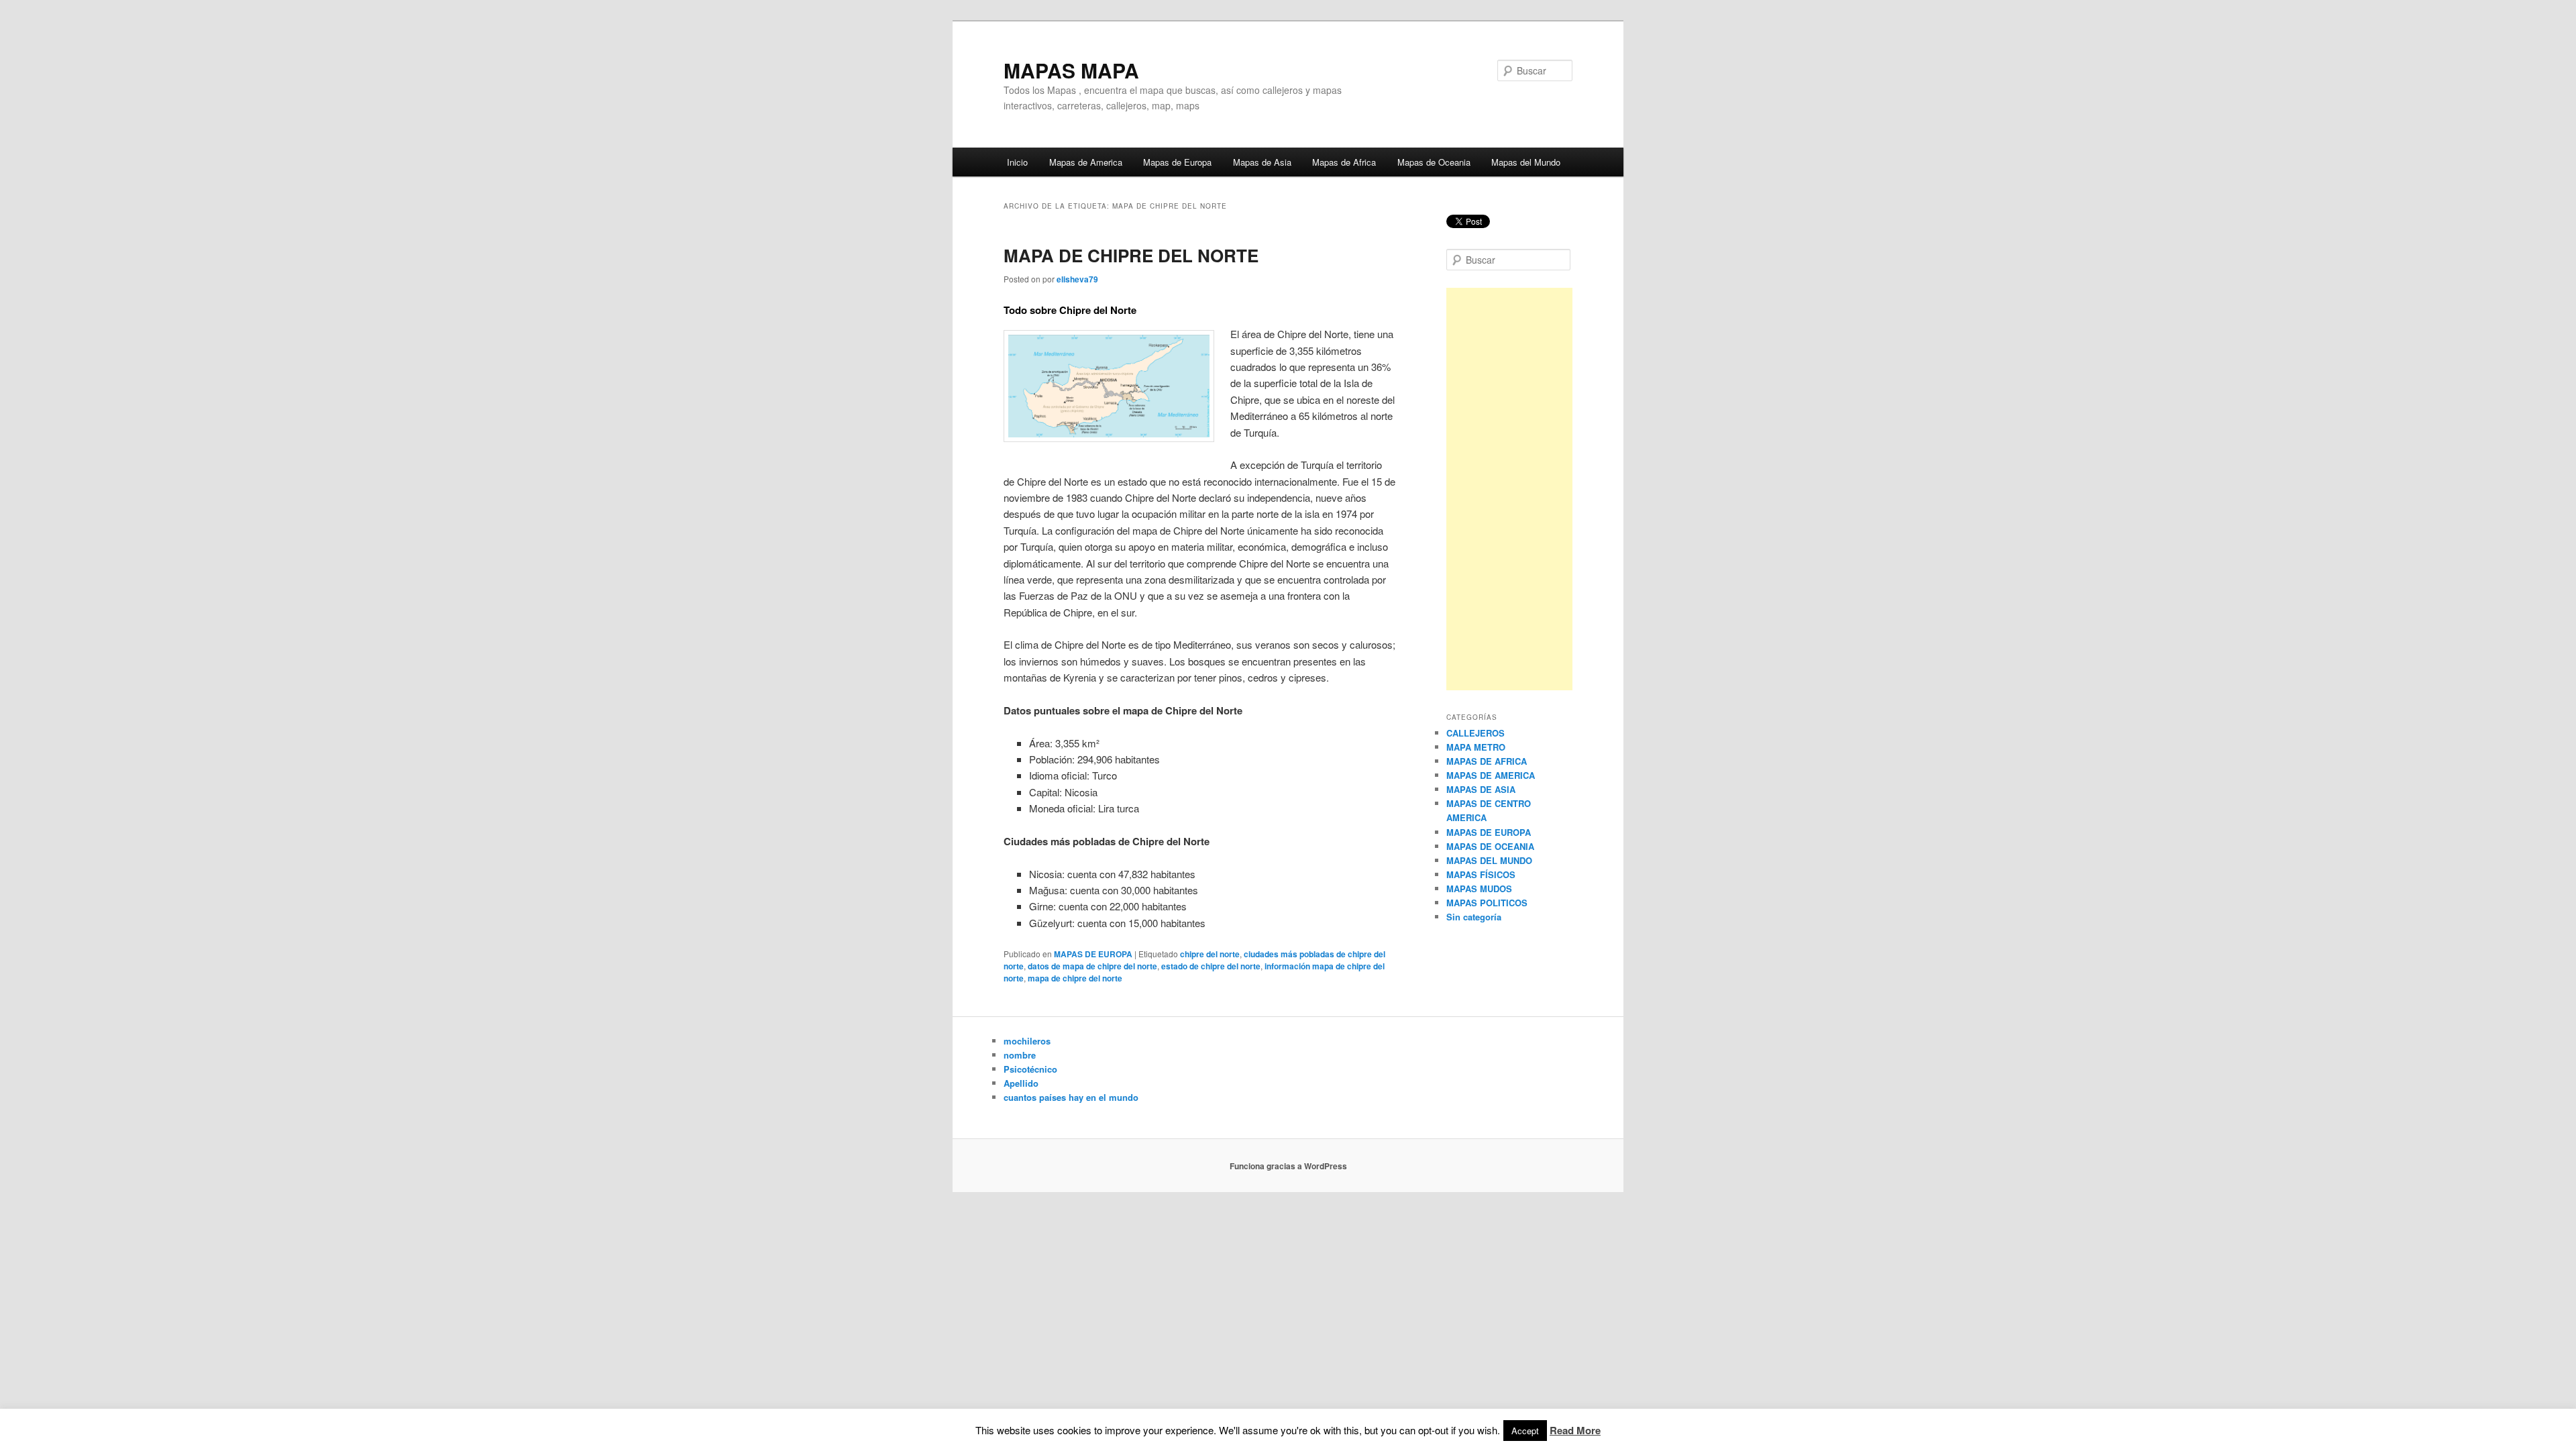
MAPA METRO (1476, 747)
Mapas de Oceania (1434, 162)
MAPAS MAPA (1071, 70)
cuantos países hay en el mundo (1071, 1097)
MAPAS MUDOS (1479, 889)
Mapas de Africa (1344, 162)
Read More (1575, 1430)
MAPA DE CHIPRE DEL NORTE (1131, 255)
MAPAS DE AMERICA (1491, 775)
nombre (1020, 1055)
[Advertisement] (1509, 489)
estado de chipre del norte (1211, 966)
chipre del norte (1210, 954)
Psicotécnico (1030, 1069)
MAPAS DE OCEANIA (1490, 846)
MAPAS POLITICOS (1487, 903)
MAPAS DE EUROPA (1093, 954)
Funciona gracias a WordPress (1288, 1166)
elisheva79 (1077, 279)
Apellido (1021, 1083)
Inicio (1017, 162)
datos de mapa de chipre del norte (1092, 966)
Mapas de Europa (1177, 162)
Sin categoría (1474, 917)
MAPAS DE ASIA (1481, 789)
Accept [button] (1525, 1431)
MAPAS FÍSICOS (1481, 874)
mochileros (1027, 1041)
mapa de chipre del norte (1075, 978)
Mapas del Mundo (1526, 162)
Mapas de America (1086, 162)
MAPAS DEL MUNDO (1489, 860)
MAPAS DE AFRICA (1487, 761)
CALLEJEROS (1475, 733)
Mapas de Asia (1262, 162)
